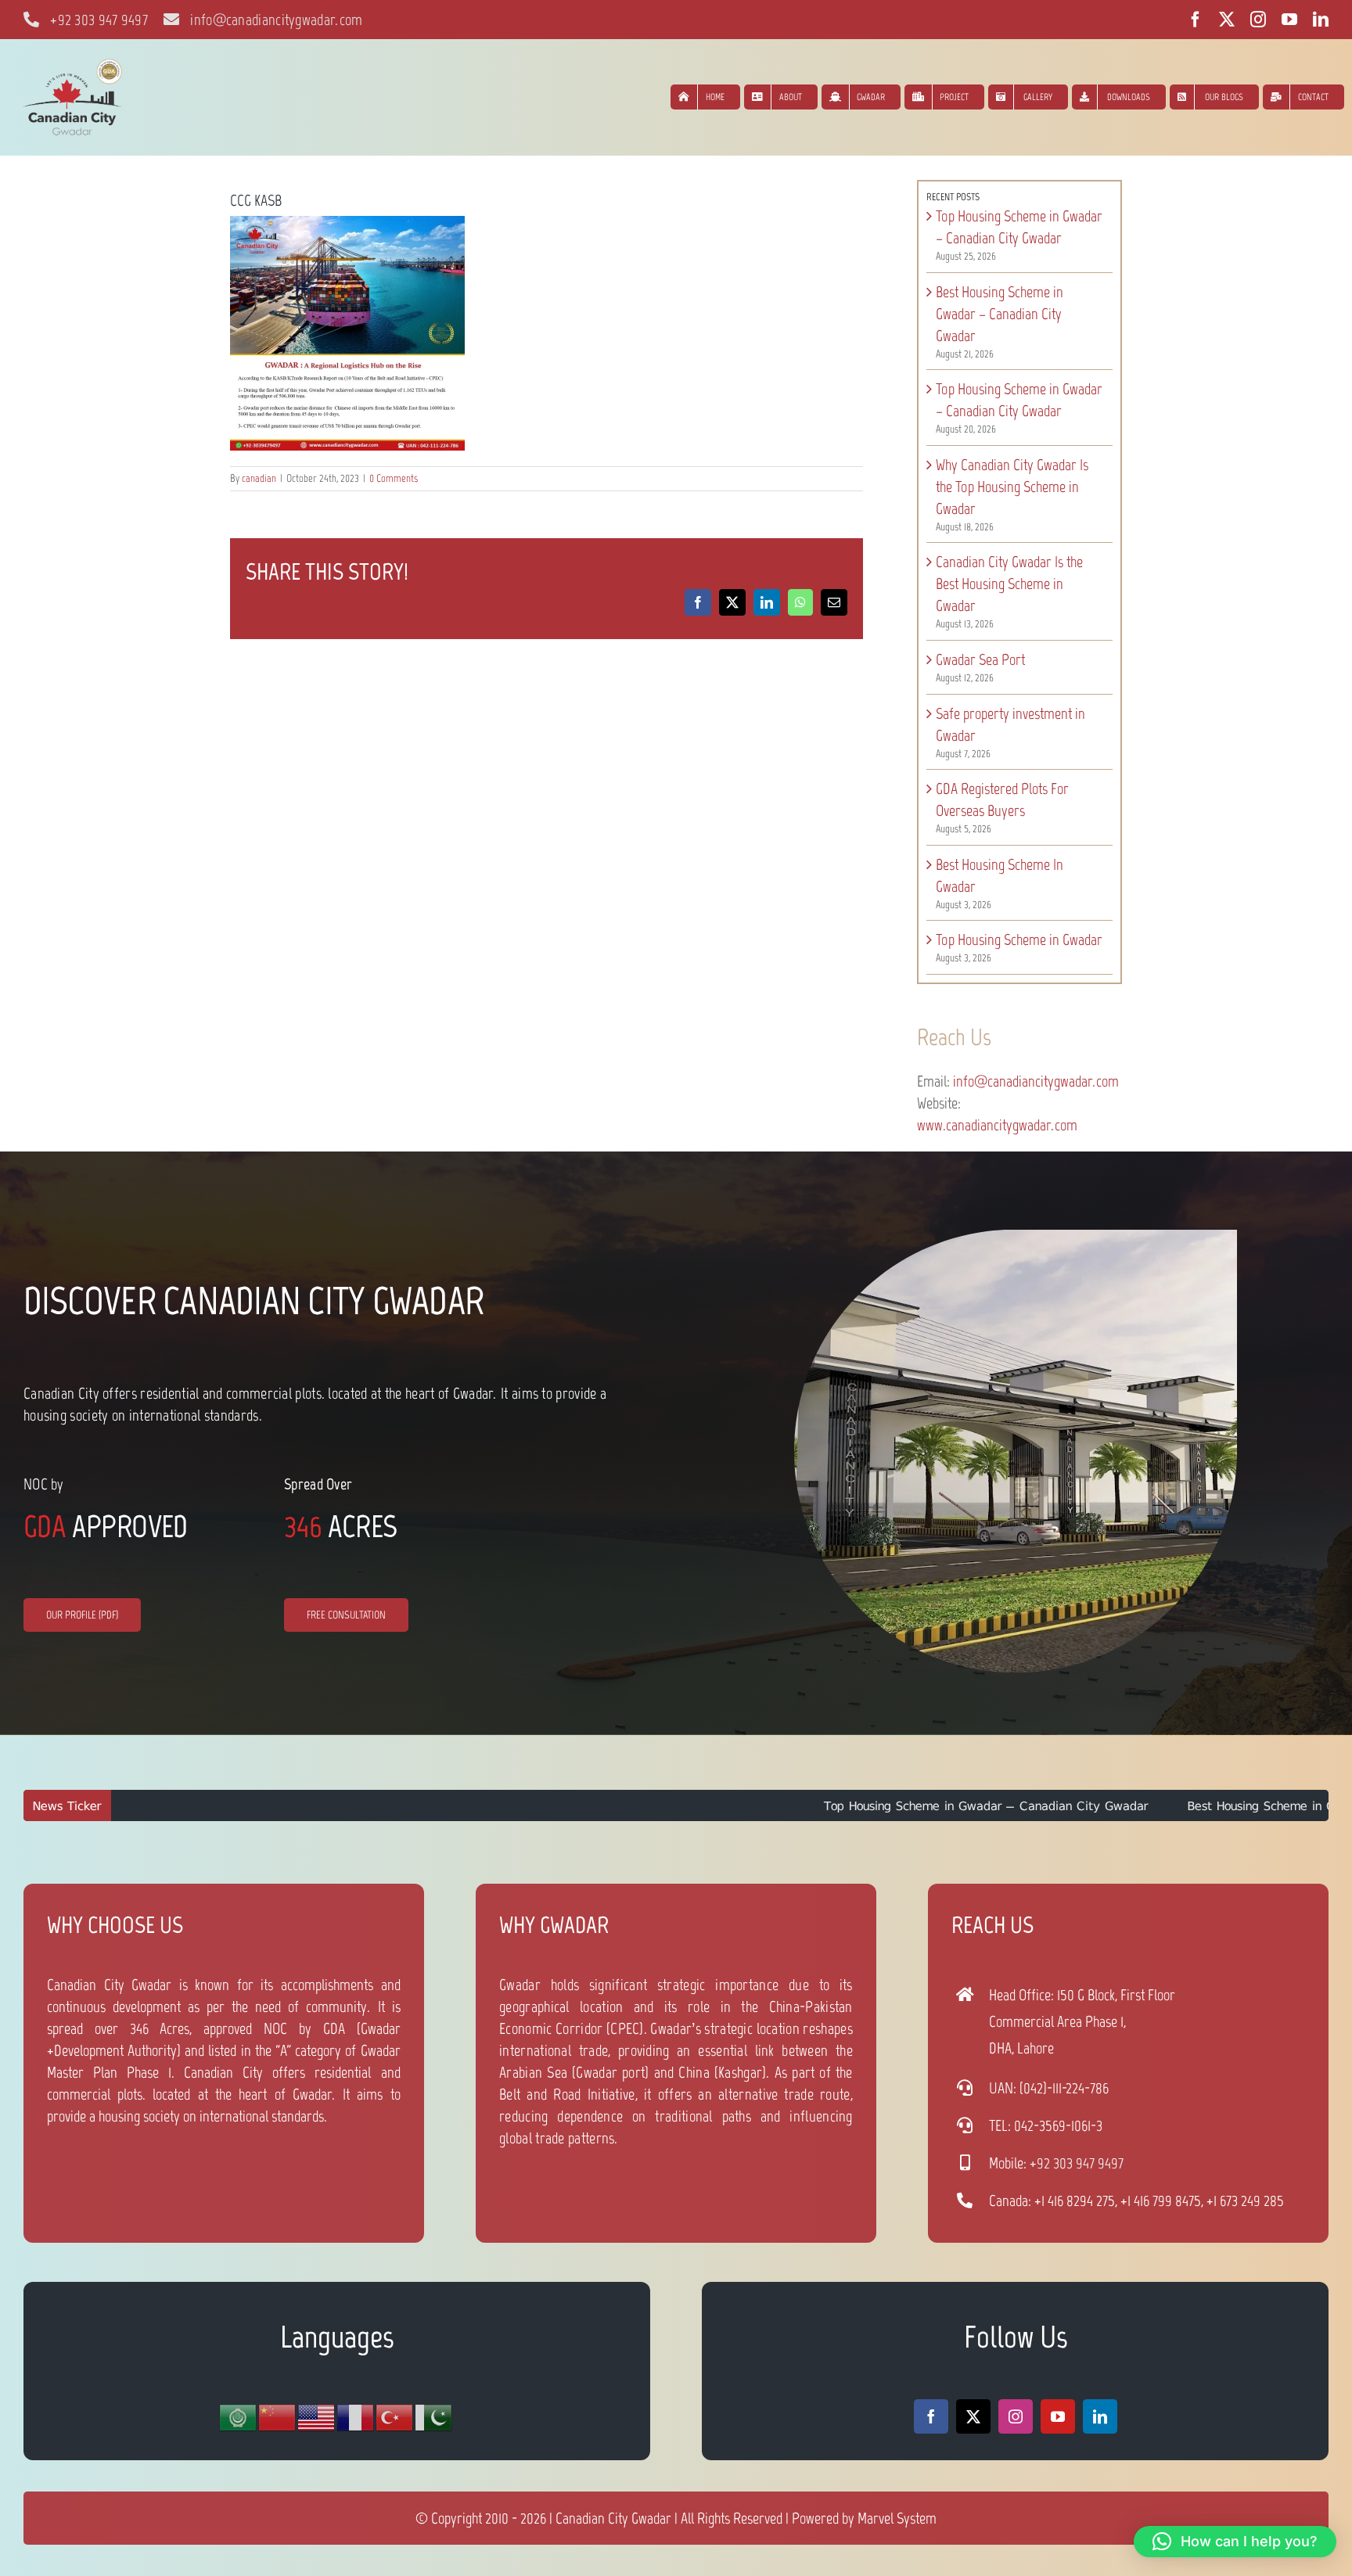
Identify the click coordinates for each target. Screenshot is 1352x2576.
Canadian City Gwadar (613, 2518)
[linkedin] (1321, 20)
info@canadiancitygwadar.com (1036, 1081)
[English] (317, 2416)
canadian (259, 478)
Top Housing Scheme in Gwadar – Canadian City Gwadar (827, 1805)
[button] (1235, 2542)
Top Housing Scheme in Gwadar (1019, 940)
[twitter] (1227, 20)
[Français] (356, 2416)
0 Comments (394, 478)
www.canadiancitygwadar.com (997, 1125)
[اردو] (434, 2416)
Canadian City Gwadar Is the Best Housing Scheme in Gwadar (1009, 584)
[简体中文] (278, 2416)
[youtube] (1289, 20)
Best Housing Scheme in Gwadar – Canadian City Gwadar (1000, 314)
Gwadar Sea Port (980, 659)
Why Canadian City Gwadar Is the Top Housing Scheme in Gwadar (1012, 487)
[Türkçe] (395, 2416)
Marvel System (897, 2518)
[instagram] (1258, 20)
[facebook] (1196, 20)
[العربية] (239, 2416)
